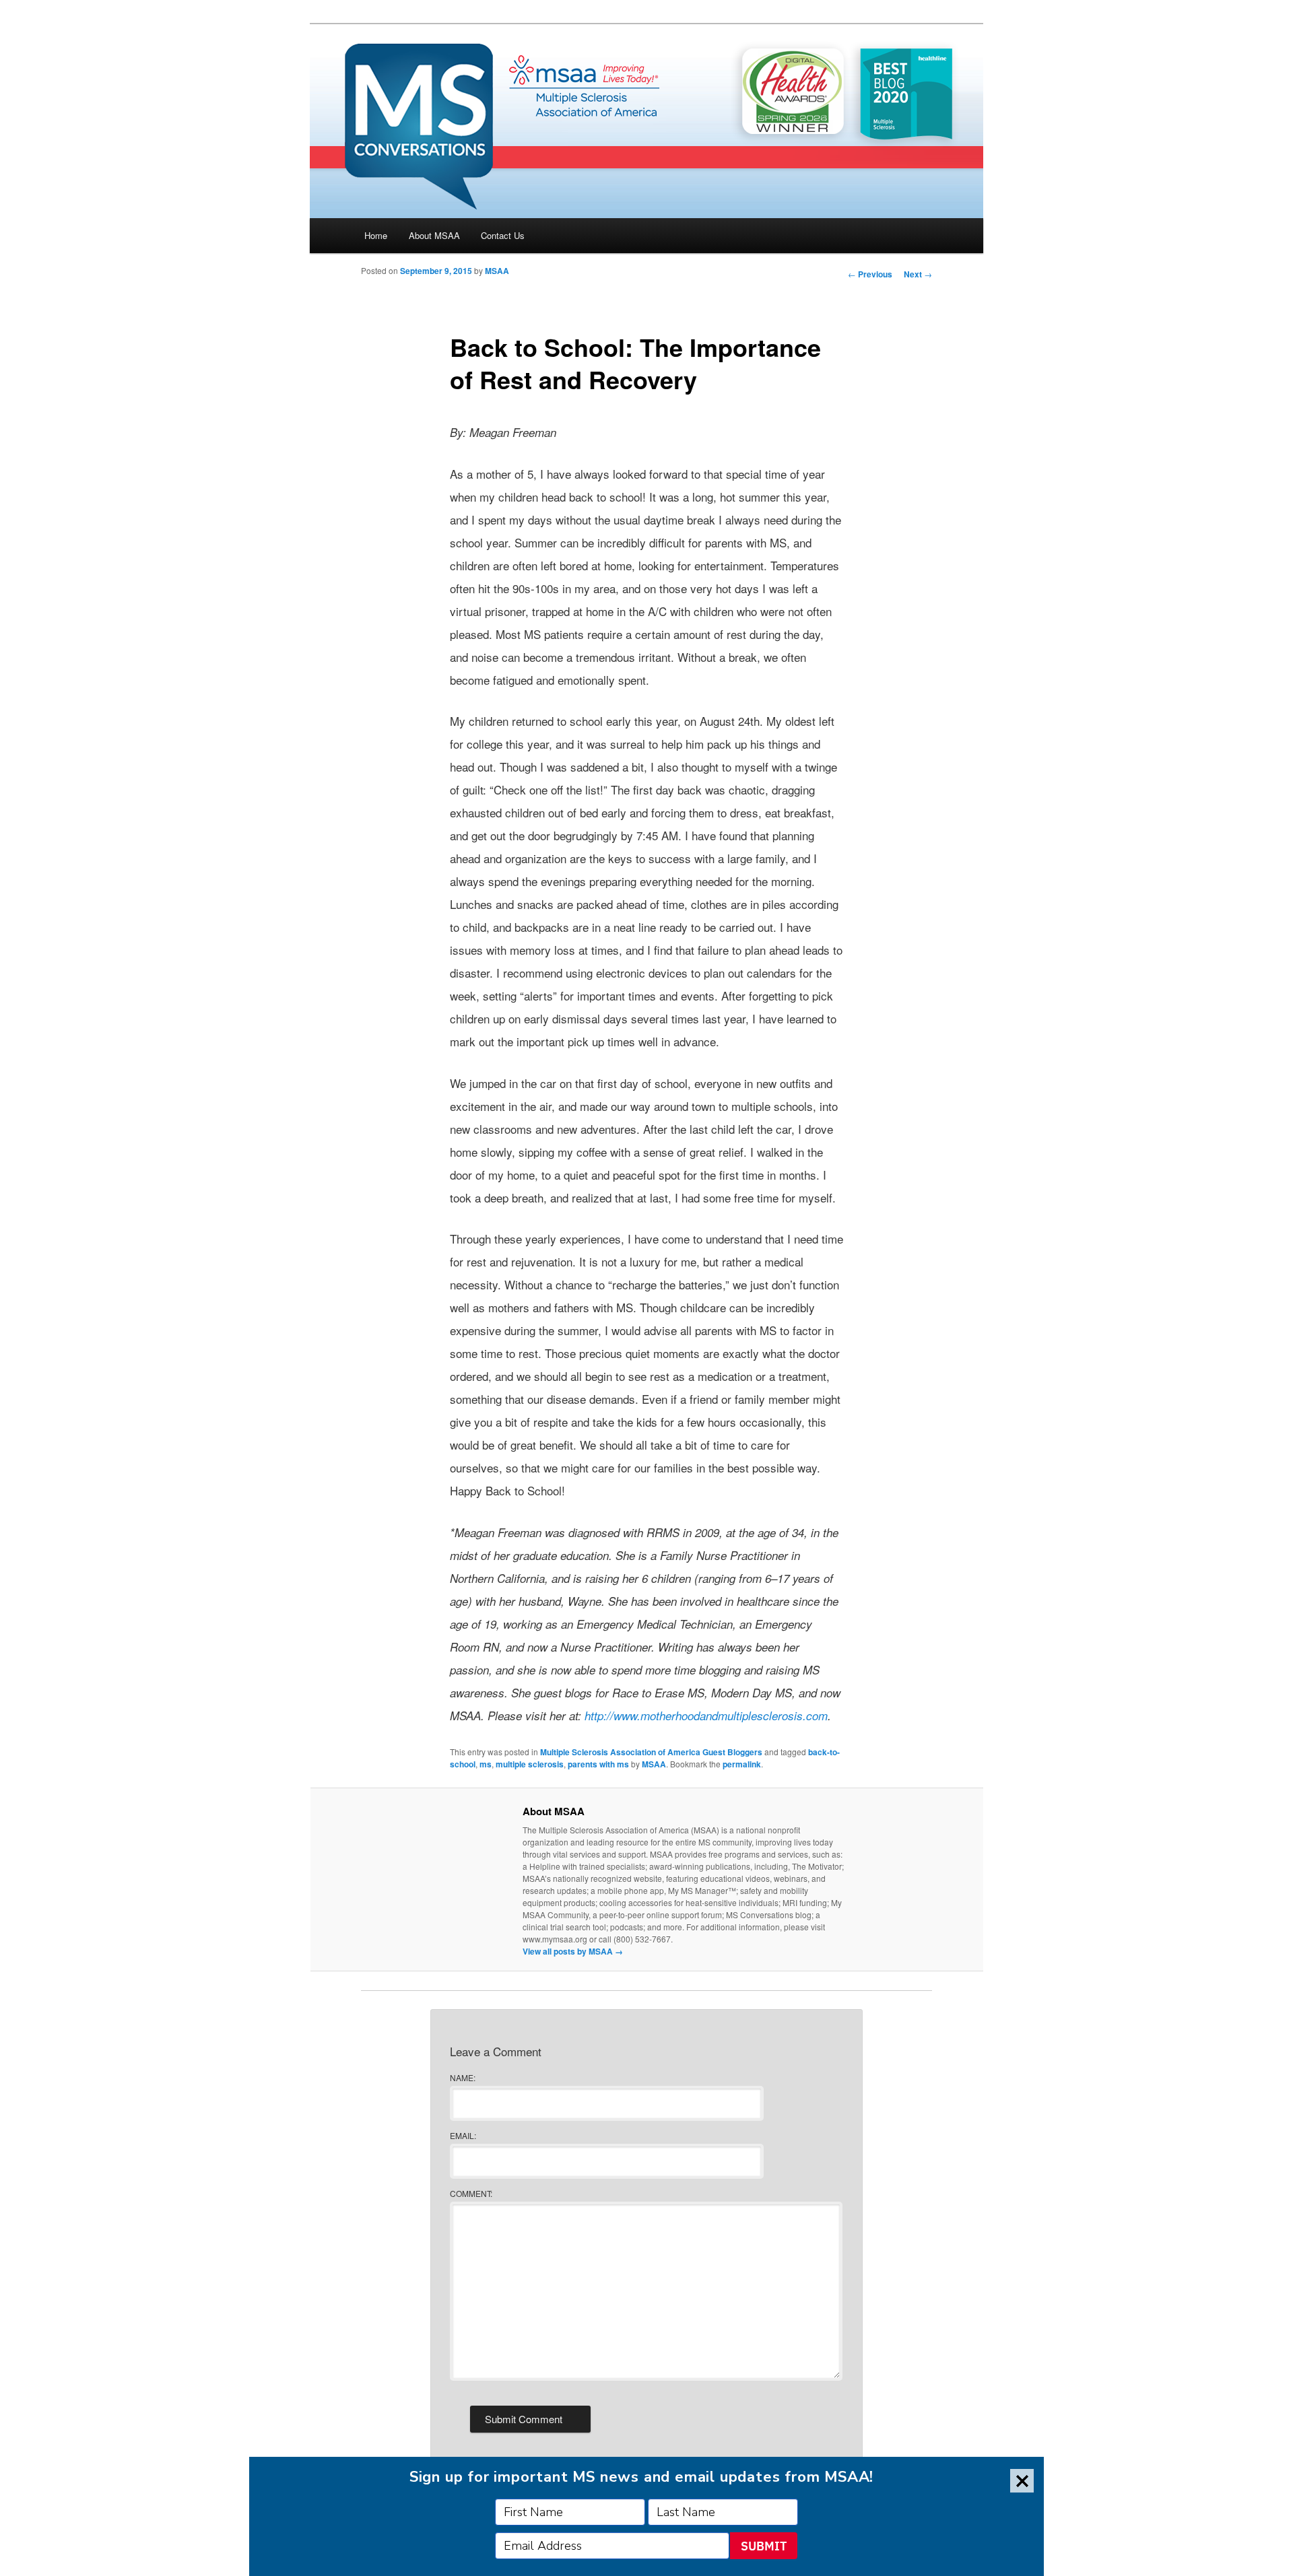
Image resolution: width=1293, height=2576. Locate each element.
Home (376, 235)
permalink (742, 1764)
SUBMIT (764, 2546)
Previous (870, 274)
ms (486, 1764)
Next (918, 274)
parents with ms (598, 1764)
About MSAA (434, 235)
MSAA (497, 271)
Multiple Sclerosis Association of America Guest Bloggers (651, 1752)
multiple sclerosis (530, 1764)
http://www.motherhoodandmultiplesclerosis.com (706, 1716)
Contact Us (503, 235)
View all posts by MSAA (573, 1951)
